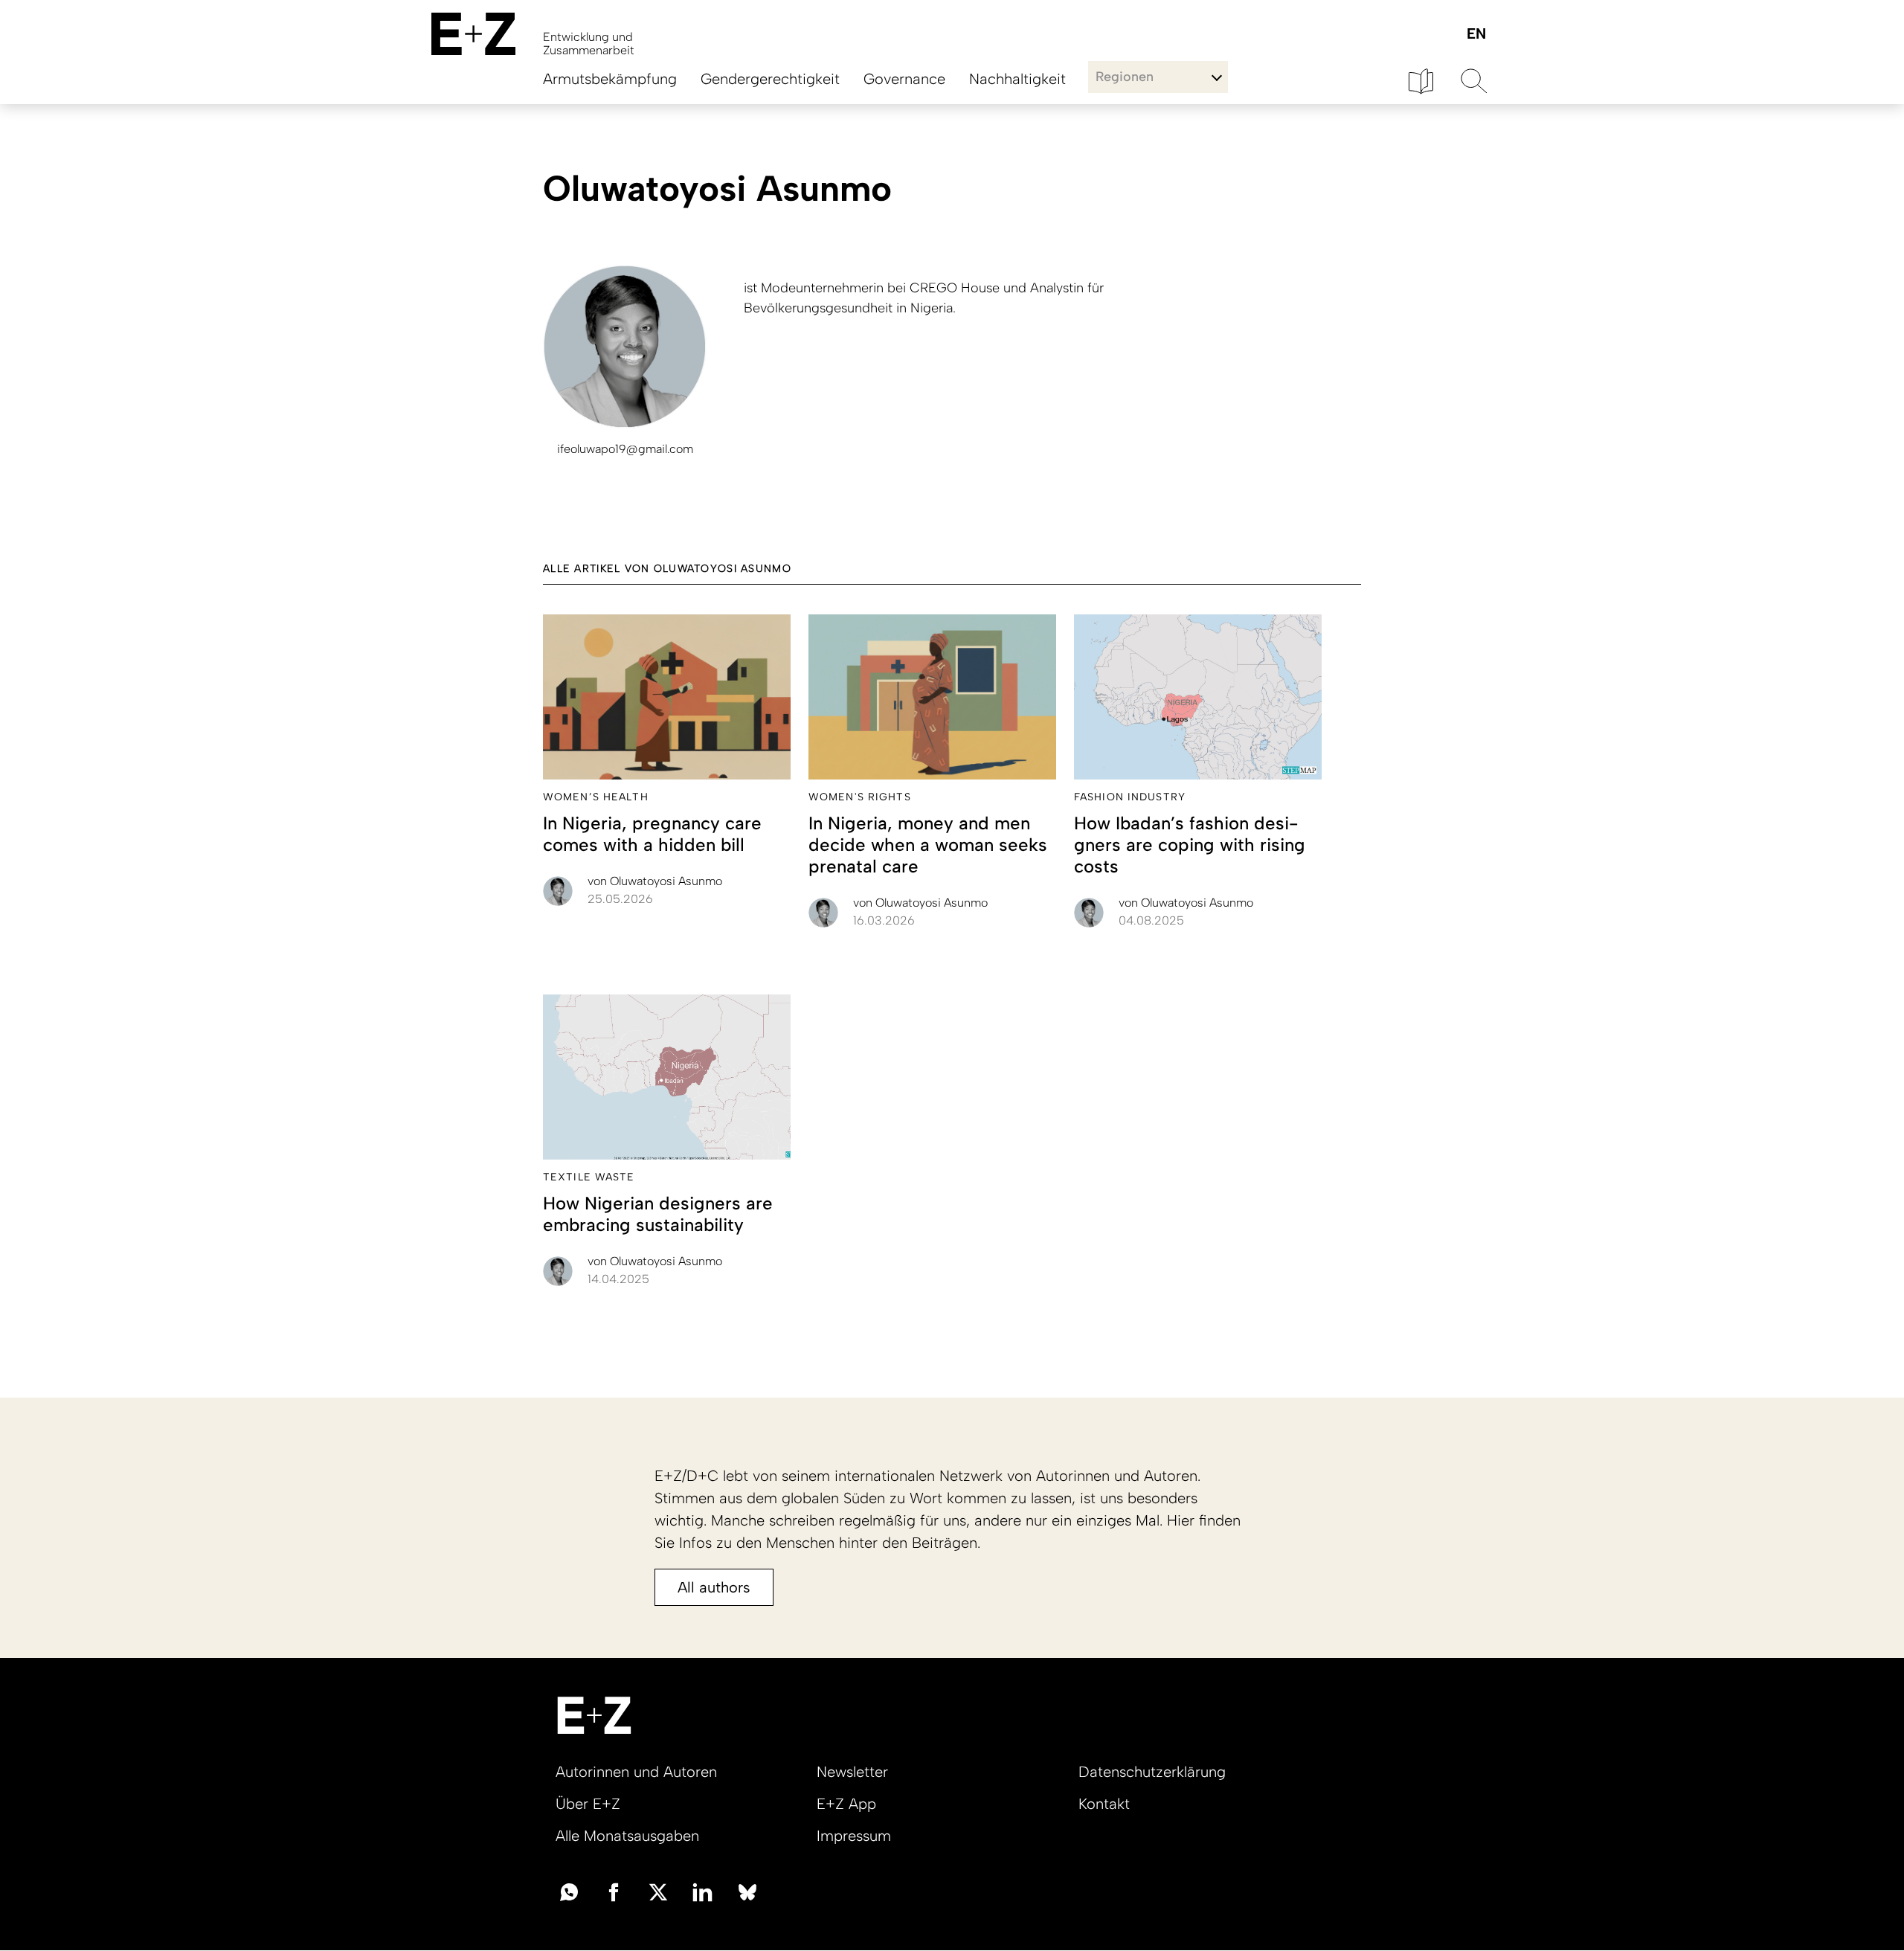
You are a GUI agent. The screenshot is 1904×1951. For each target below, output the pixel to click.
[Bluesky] (747, 1891)
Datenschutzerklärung (1152, 1772)
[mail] (569, 1891)
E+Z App (846, 1804)
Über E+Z (588, 1804)
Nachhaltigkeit (1017, 79)
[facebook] (614, 1891)
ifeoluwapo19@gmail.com (625, 449)
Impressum (854, 1836)
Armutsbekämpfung (610, 79)
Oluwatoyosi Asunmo (655, 881)
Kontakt (1104, 1804)
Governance (904, 79)
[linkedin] (703, 1891)
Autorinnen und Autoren (636, 1772)
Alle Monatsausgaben (627, 1836)
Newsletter (852, 1772)
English (1476, 35)
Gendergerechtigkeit (770, 79)
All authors (714, 1587)
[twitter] (658, 1891)
